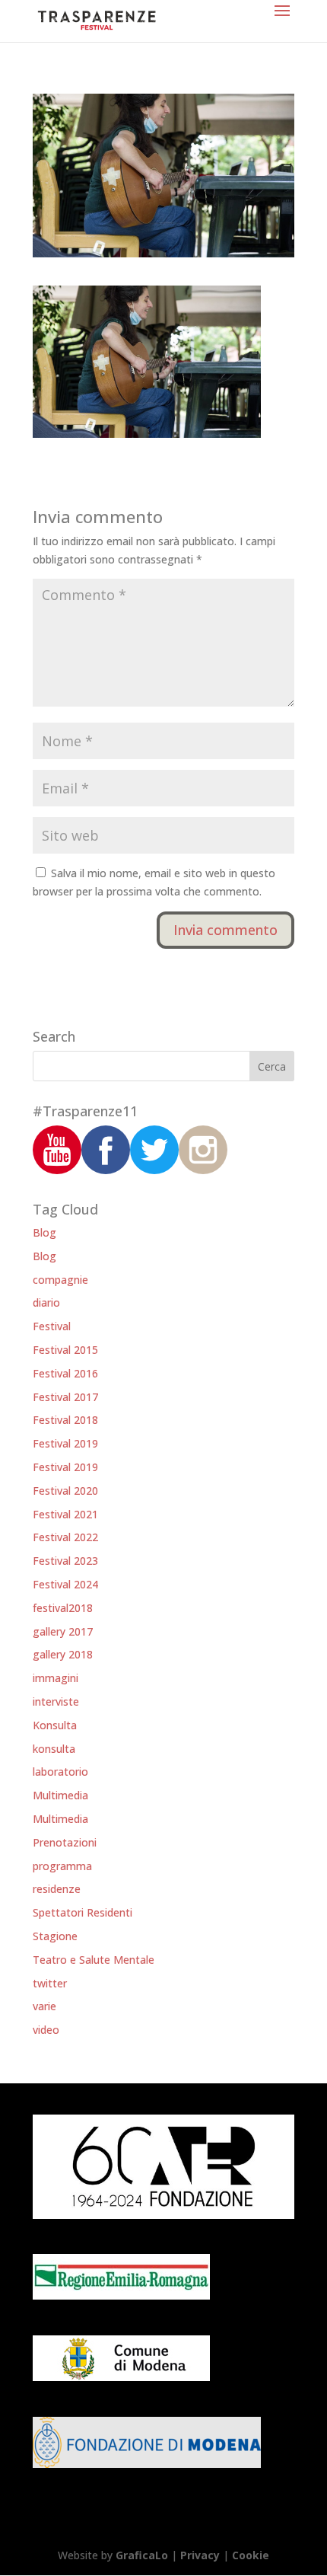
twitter (50, 1983)
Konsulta (55, 1725)
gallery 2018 (63, 1654)
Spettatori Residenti (83, 1912)
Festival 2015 (65, 1350)
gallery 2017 (63, 1631)
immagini (56, 1678)
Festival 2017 (65, 1397)
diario (46, 1302)
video (46, 2030)
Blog (44, 1232)
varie (44, 2006)
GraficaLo (143, 2555)
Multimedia (60, 1795)
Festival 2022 (65, 1537)
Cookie (251, 2555)
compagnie (60, 1280)
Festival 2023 (65, 1561)
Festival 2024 (65, 1584)
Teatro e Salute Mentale (94, 1960)
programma (62, 1866)
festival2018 (63, 1608)
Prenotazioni (65, 1842)
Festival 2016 (65, 1373)
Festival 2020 (65, 1491)
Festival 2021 (65, 1514)
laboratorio (60, 1772)
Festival (52, 1326)
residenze (57, 1889)
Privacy (200, 2555)
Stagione (55, 1936)
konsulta (54, 1749)
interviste (56, 1701)
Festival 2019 (65, 1443)
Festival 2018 (65, 1420)
